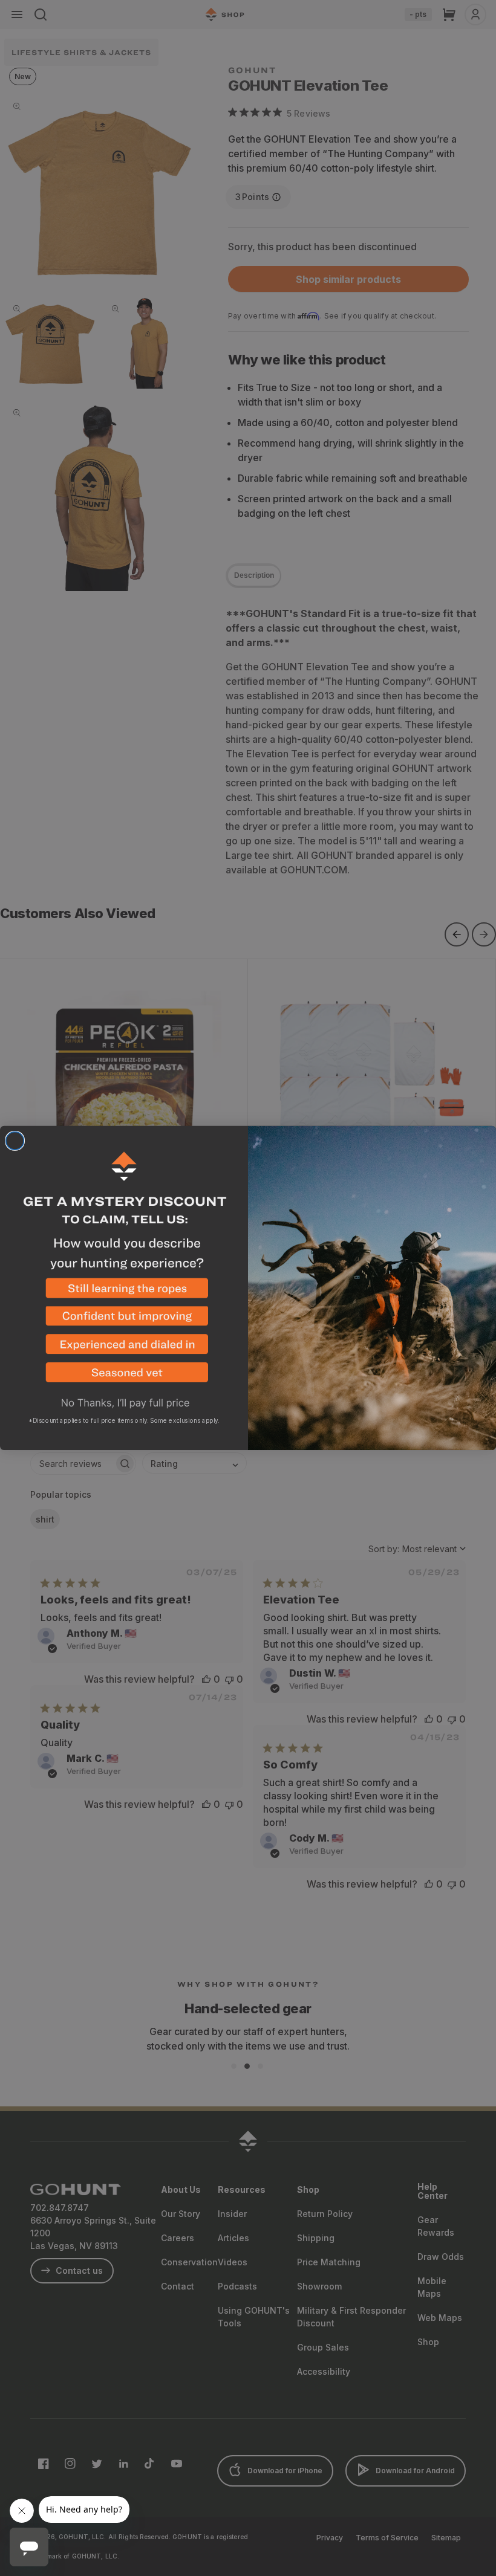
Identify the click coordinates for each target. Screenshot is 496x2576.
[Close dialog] (15, 1141)
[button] (124, 1293)
